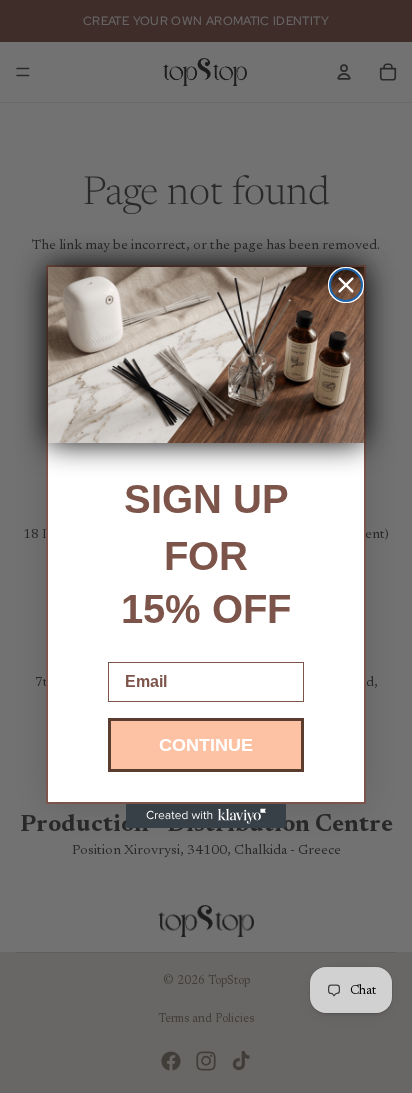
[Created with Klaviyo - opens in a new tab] (206, 816)
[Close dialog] (346, 285)
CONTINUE (206, 745)
